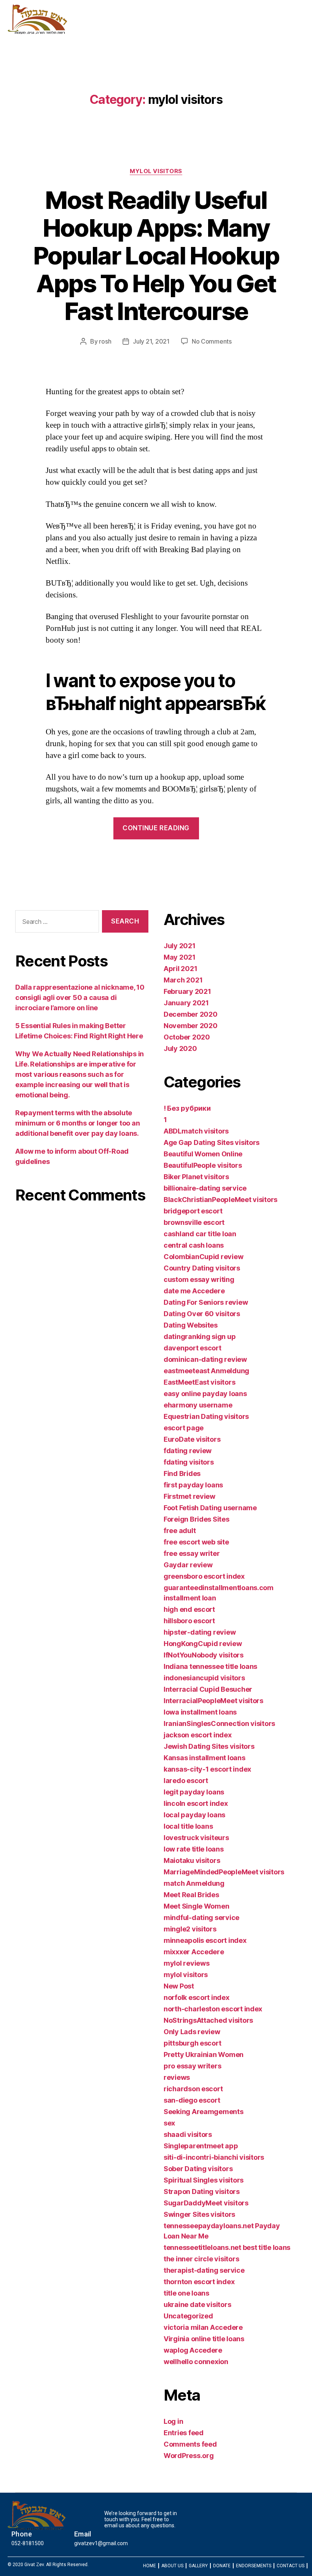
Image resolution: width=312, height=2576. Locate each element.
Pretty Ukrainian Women (204, 2055)
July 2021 (180, 946)
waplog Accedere (193, 2350)
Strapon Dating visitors (202, 2192)
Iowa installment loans (200, 1712)
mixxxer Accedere (194, 1952)
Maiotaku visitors (192, 1860)
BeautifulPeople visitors (203, 1165)
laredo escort (186, 1781)
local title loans (188, 1826)
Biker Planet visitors (196, 1177)
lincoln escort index (196, 1803)
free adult (180, 1531)
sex (169, 2123)
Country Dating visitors (202, 1268)
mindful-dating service (201, 1918)
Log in (173, 2421)
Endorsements (237, 33)
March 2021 (183, 980)
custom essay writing (199, 1279)
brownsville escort (194, 1222)
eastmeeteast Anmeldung (206, 1371)
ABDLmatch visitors (196, 1131)
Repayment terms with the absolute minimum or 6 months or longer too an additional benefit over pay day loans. (77, 1123)
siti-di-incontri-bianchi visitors (214, 2157)
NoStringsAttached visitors (208, 2020)
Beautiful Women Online (203, 1154)
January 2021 (186, 1003)
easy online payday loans (205, 1394)
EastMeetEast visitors (199, 1382)
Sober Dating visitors (198, 2169)
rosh (105, 341)
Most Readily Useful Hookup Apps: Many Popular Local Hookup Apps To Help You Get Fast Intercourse (156, 256)
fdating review (188, 1451)
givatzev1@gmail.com (101, 2543)
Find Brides (182, 1473)
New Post (179, 1986)
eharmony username (198, 1405)
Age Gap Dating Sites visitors (212, 1142)
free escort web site (196, 1542)
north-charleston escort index (213, 2009)
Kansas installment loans (205, 1758)
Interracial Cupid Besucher (208, 1689)
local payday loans (194, 1815)
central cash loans (194, 1245)
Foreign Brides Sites (197, 1519)
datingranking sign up (200, 1337)
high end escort (189, 1609)
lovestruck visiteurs (196, 1838)
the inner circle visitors (201, 2259)
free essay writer (192, 1553)
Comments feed (190, 2444)
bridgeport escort (193, 1211)
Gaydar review (188, 1565)
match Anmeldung (194, 1883)
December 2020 (191, 1014)
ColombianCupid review (203, 1257)
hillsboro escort (189, 1621)
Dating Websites (191, 1325)
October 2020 (187, 1037)
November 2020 (191, 1026)
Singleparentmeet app (201, 2146)
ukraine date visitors (197, 2305)
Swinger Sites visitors (199, 2214)
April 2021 (180, 969)
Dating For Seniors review (206, 1302)
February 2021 (187, 991)
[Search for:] (56, 923)
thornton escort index (199, 2282)
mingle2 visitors (190, 1929)
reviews (177, 2077)
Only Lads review (192, 2032)
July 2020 (180, 1048)
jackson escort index (198, 1735)
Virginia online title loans (204, 2339)
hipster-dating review (200, 1632)
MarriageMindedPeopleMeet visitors (224, 1872)
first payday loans (193, 1485)
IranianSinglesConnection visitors (219, 1723)
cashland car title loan (200, 1234)
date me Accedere (194, 1291)
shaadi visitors (188, 2134)
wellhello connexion (196, 2362)
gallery (168, 33)
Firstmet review (189, 1496)
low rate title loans (194, 1849)
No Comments (212, 341)
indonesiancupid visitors (204, 1678)
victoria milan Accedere (203, 2327)
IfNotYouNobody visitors (204, 1655)
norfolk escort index (197, 1997)
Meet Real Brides (191, 1895)
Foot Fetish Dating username (210, 1508)
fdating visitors (189, 1462)
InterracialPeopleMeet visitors (213, 1701)
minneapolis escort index (205, 1940)
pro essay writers (192, 2066)
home (106, 33)
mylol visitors (156, 171)
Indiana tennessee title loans (210, 1666)
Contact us (284, 33)
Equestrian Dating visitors (206, 1416)
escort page (184, 1428)
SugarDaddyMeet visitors (206, 2203)
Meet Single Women (196, 1906)
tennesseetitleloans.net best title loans (227, 2247)
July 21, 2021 (151, 341)
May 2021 (180, 957)
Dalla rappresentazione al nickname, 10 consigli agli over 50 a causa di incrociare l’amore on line (80, 997)
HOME (150, 2566)
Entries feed (184, 2433)
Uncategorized (188, 2316)
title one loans (186, 2293)
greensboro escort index (204, 1576)
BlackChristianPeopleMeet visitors (220, 1200)
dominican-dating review (205, 1359)
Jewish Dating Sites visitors (209, 1746)
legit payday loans (194, 1792)
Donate (196, 33)
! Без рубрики (187, 1108)
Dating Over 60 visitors (202, 1314)
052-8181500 (28, 2543)
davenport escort (193, 1348)
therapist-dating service (204, 2270)
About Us (136, 33)
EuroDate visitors (192, 1439)
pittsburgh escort (192, 2043)
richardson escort (193, 2089)
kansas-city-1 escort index (207, 1769)
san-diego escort (192, 2100)
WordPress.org (189, 2456)
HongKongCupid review (203, 1644)
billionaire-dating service (205, 1188)
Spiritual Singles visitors (204, 2180)
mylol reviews (187, 1963)
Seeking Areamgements (204, 2112)
